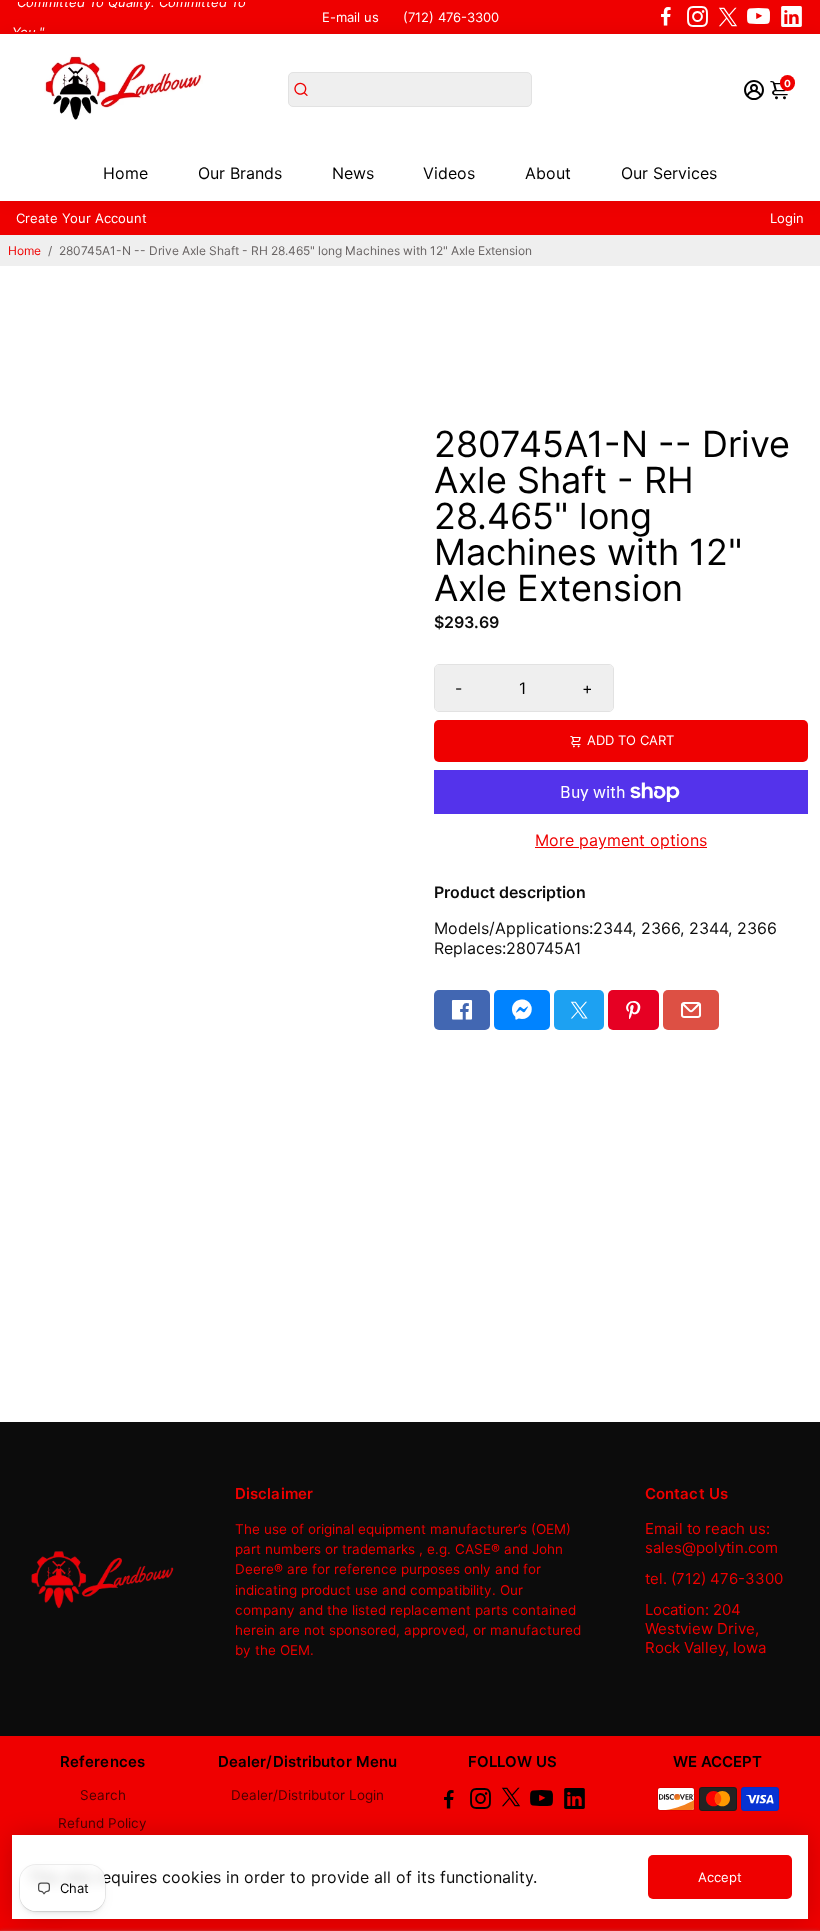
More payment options (621, 840)
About (548, 173)
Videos (449, 173)
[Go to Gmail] (691, 1010)
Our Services (669, 173)
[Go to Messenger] (522, 1010)
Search (103, 1795)
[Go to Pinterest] (633, 1010)
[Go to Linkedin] (791, 17)
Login (787, 218)
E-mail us (350, 17)
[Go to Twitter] (728, 17)
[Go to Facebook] (666, 17)
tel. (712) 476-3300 (714, 1578)
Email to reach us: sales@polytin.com (711, 1538)
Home (125, 173)
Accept (720, 1877)
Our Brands (240, 173)
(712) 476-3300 (451, 17)
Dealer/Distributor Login (307, 1795)
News (353, 173)
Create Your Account (81, 218)
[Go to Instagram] (697, 17)
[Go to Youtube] (758, 17)
